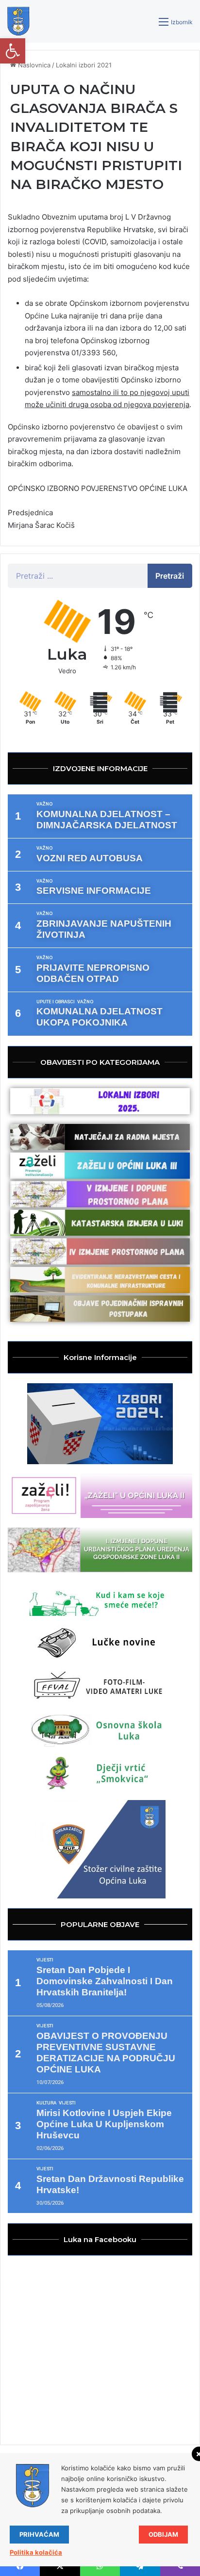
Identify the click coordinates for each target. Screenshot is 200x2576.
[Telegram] (140, 2566)
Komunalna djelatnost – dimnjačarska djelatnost (107, 820)
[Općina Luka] (18, 21)
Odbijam (163, 2534)
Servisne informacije (94, 891)
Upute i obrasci (56, 1002)
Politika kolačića (36, 2552)
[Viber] (180, 2566)
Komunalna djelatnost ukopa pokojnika (100, 1017)
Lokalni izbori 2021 (84, 65)
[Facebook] (20, 2566)
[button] (13, 51)
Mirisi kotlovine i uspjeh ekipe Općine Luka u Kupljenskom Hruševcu (104, 2124)
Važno (44, 804)
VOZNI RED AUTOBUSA (90, 858)
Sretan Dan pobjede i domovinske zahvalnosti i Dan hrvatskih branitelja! (105, 1981)
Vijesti (45, 1960)
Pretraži (170, 576)
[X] (60, 2566)
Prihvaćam (39, 2534)
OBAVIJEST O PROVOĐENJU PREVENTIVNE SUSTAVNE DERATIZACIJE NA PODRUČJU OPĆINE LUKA (106, 2053)
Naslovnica (33, 65)
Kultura (46, 2103)
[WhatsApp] (100, 2566)
